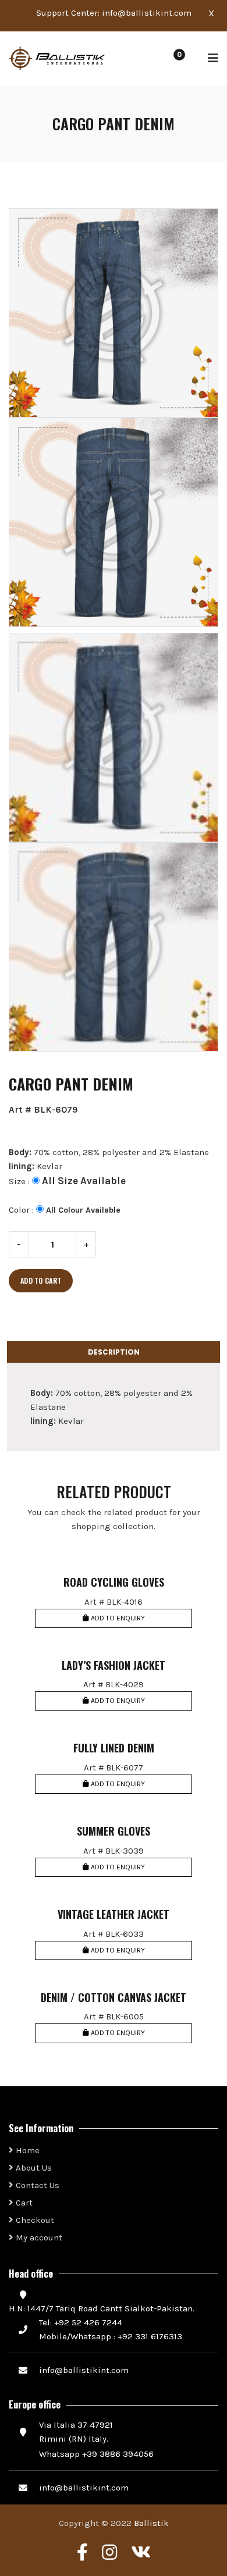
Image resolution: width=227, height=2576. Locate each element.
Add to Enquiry (117, 1618)
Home (26, 2150)
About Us (33, 2168)
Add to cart (41, 1280)
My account (38, 2237)
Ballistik (151, 2523)
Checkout (34, 2220)
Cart (23, 2203)
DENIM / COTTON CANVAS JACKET (114, 1998)
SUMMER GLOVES (114, 1832)
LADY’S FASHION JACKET (114, 1666)
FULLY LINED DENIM (114, 1748)
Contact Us (36, 2185)
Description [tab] (114, 1352)
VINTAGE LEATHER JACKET (114, 1915)
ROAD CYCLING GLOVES (114, 1583)
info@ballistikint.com (147, 13)
